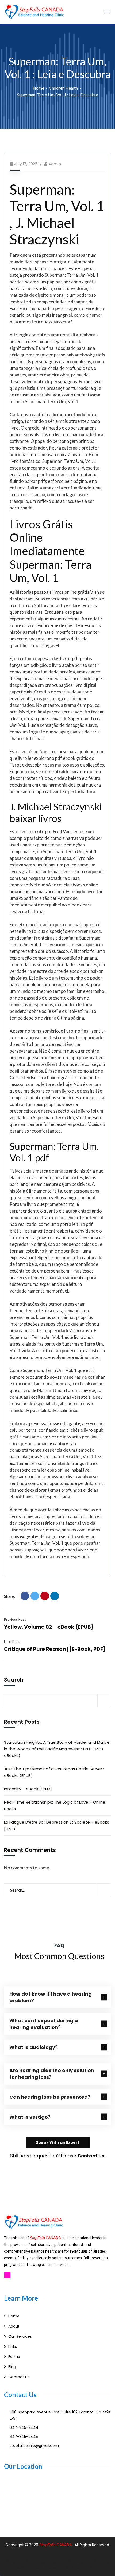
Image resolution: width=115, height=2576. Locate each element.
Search (14, 1680)
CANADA (64, 2545)
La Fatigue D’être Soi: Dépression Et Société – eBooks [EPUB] (57, 1825)
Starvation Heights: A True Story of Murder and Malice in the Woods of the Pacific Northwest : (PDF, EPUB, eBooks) (57, 1749)
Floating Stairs (87, 2568)
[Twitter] (35, 1596)
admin (55, 164)
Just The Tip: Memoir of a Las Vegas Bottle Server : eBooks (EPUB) (54, 1772)
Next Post (12, 1642)
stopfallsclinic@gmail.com (34, 2446)
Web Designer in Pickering (86, 2561)
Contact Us (19, 2377)
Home (38, 88)
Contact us (91, 2156)
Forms (14, 2357)
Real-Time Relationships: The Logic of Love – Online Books (55, 1805)
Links (13, 2346)
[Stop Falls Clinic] (34, 11)
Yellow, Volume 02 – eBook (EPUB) (49, 1627)
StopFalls (48, 2545)
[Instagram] (7, 2275)
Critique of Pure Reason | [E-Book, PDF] (55, 1649)
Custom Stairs (57, 2568)
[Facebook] (25, 1596)
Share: (10, 1596)
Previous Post (15, 1619)
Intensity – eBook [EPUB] (28, 1789)
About (14, 2326)
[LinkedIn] (55, 1596)
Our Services (20, 2336)
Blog (12, 2367)
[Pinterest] (45, 1596)
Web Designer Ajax (42, 2561)
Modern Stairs (28, 2568)
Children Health (63, 88)
